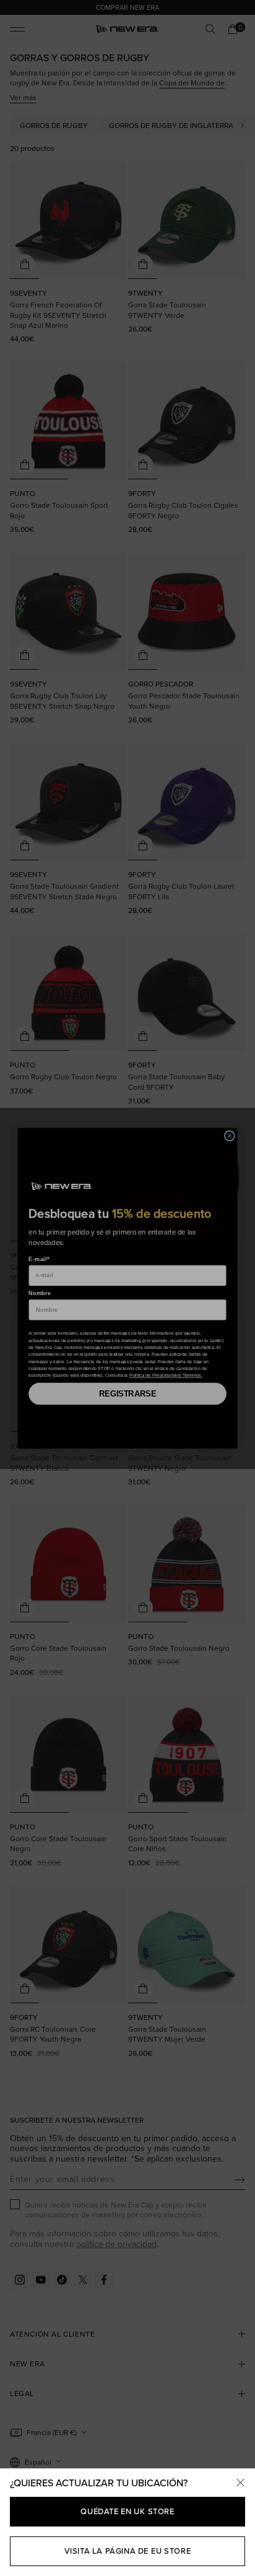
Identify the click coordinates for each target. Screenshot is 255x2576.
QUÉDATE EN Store (127, 2511)
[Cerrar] (240, 2483)
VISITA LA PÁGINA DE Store (128, 2551)
